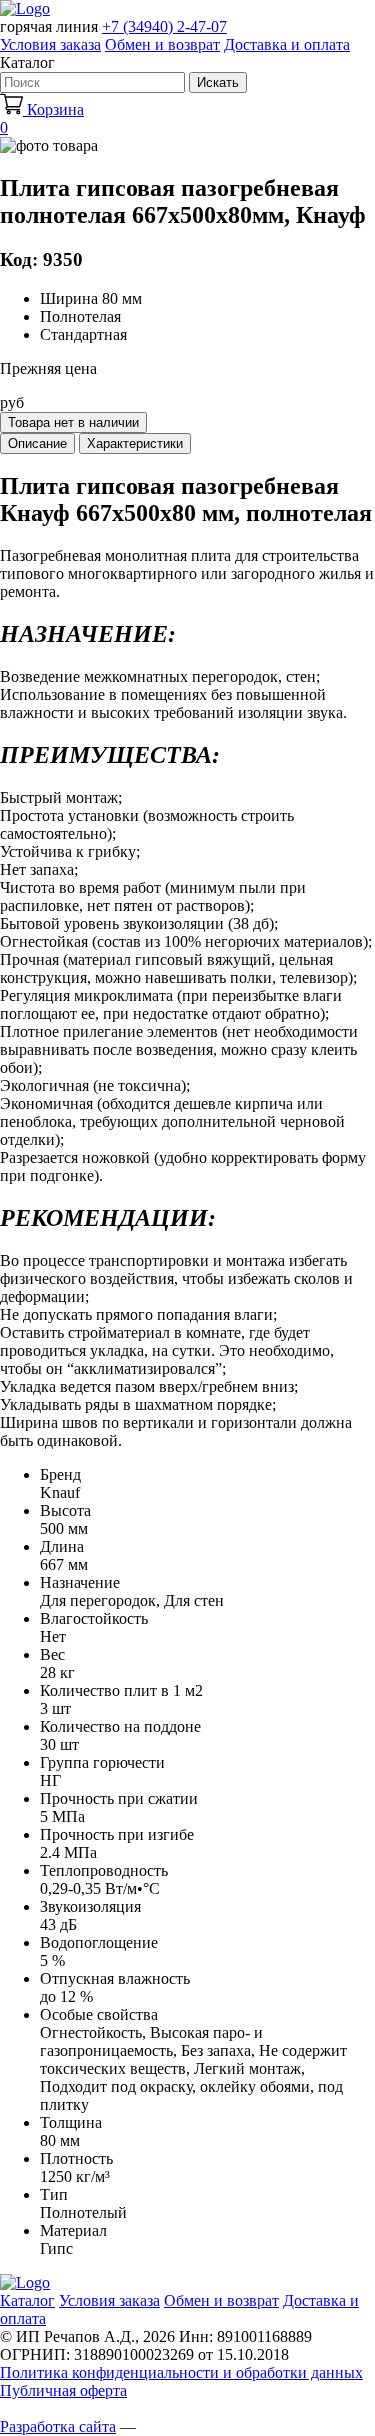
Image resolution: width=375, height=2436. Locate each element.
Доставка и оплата (287, 44)
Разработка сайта (58, 2426)
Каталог (27, 2300)
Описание (37, 443)
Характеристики (135, 443)
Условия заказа (50, 44)
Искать (218, 82)
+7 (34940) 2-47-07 (164, 26)
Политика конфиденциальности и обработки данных (181, 2372)
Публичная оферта (63, 2390)
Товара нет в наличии (73, 422)
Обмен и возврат (162, 44)
